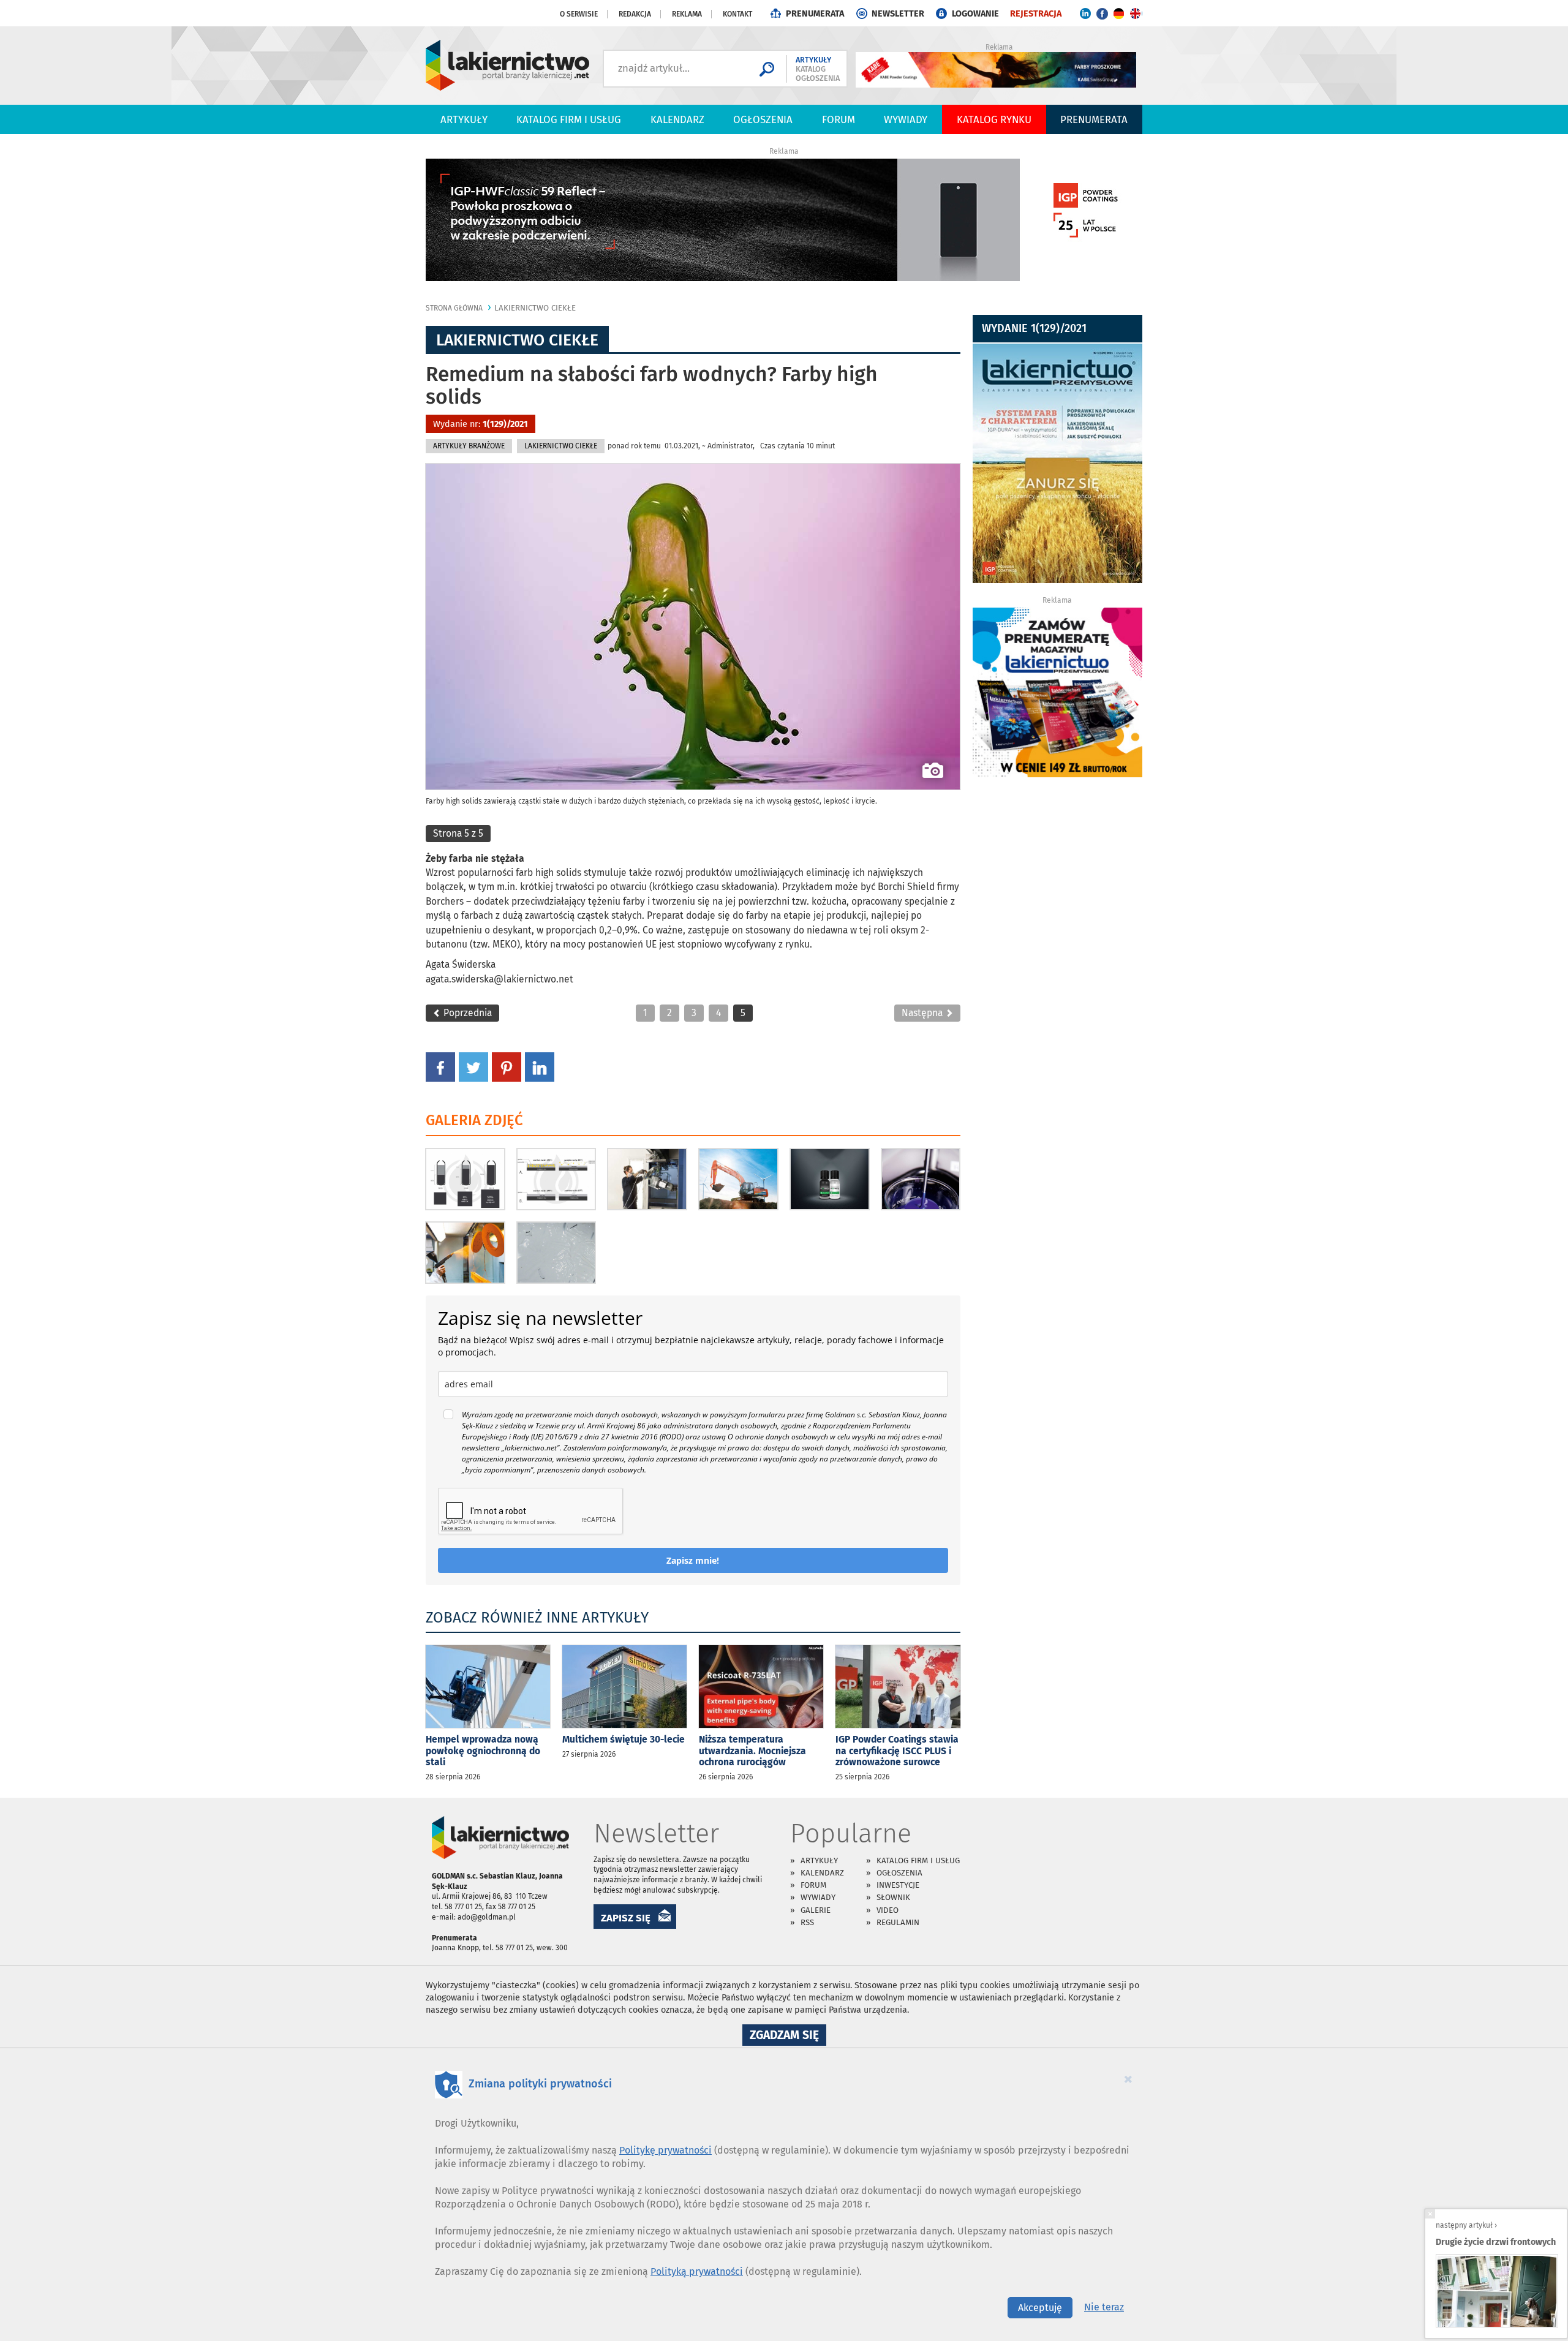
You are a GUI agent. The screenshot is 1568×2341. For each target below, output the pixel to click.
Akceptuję (1040, 2308)
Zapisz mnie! (693, 1560)
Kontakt (737, 14)
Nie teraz (1104, 2307)
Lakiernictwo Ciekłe (535, 308)
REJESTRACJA (1036, 14)
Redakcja (635, 14)
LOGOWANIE (975, 14)
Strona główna (454, 308)
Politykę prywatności (665, 2150)
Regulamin (898, 1922)
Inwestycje (898, 1885)
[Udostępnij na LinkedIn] (540, 1066)
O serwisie (579, 14)
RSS (807, 1922)
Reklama (687, 14)
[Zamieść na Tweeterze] (473, 1066)
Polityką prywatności (697, 2271)
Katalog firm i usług (569, 119)
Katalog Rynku (994, 119)
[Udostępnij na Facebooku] (440, 1066)
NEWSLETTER (898, 14)
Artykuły (464, 119)
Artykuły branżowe (469, 446)
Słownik (893, 1897)
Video (888, 1910)
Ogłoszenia (763, 119)
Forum (839, 119)
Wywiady (906, 119)
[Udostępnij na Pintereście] (507, 1066)
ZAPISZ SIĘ (626, 1918)
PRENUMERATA (815, 14)
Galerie (816, 1910)
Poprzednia (466, 1013)
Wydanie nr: (481, 424)
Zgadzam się (788, 2037)
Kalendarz (677, 119)
